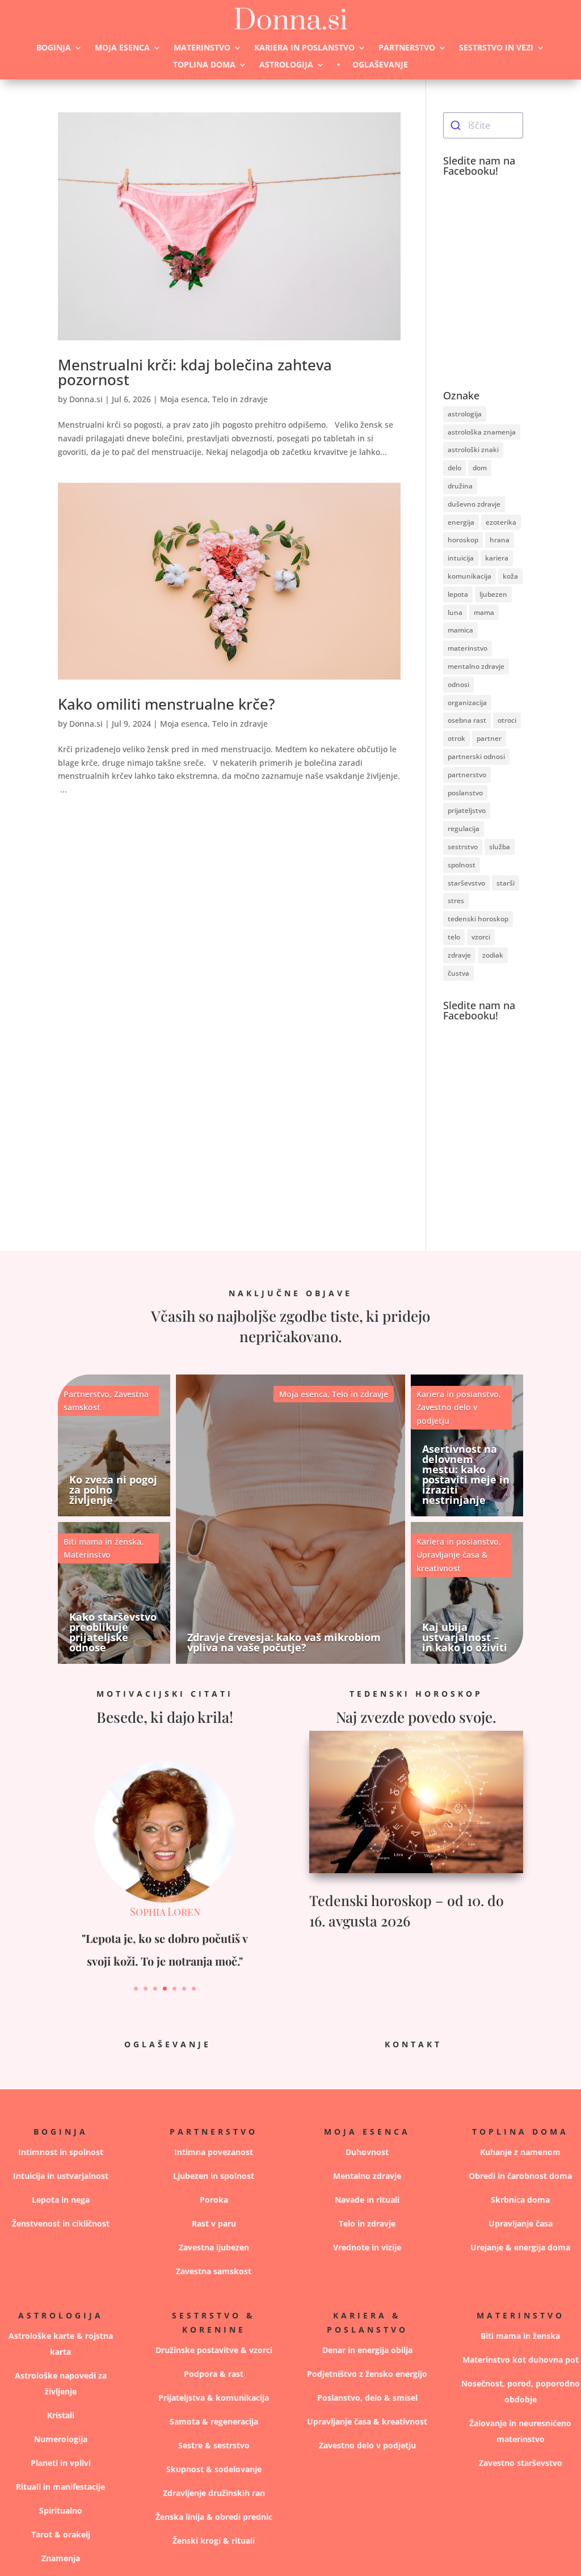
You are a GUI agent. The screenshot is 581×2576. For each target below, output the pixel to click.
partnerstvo (467, 775)
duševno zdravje (474, 504)
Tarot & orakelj (61, 2534)
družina (460, 486)
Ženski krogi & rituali (214, 2541)
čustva (458, 973)
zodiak (493, 955)
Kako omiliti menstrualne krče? (167, 704)
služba (500, 847)
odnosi (458, 684)
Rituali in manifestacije (60, 2487)
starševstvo (466, 883)
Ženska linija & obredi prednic (214, 2517)
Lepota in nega (61, 2200)
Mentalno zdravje (367, 2176)
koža (510, 576)
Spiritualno (61, 2510)
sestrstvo (463, 847)
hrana (500, 540)
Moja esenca (122, 48)
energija (461, 522)
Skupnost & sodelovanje (214, 2469)
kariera (497, 558)
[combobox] (483, 125)
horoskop (463, 540)
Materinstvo (202, 48)
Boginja (54, 48)
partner (489, 738)
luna (455, 612)
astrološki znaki (473, 450)
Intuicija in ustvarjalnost (61, 2176)
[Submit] (456, 125)
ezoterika (501, 522)
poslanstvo (465, 793)
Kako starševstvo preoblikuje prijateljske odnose (113, 1632)
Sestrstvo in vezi (496, 48)
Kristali (61, 2415)
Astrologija (286, 65)
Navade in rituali (367, 2200)
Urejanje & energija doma (520, 2247)
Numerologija (61, 2439)
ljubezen (493, 594)
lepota (458, 594)
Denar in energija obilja (367, 2350)
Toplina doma (204, 65)
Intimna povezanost (214, 2152)
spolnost (462, 865)
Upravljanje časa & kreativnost (367, 2421)
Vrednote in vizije (367, 2247)
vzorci (481, 937)
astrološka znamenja (482, 432)
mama (484, 612)
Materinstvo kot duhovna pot (521, 2360)
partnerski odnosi (476, 756)
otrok (456, 738)
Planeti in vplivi (61, 2463)
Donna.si (86, 399)
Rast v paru (214, 2223)
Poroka (214, 2200)
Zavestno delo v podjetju (367, 2445)
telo (454, 937)
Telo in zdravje (240, 399)
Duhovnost (367, 2152)
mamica (460, 630)
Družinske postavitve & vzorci (214, 2350)
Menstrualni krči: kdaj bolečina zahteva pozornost (195, 372)
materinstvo (468, 648)
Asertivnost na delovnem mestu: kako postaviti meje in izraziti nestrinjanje (466, 1474)
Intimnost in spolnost (61, 2152)
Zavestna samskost (214, 2271)
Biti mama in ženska (102, 1542)
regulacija (464, 829)
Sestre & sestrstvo (214, 2445)
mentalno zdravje (476, 666)
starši (506, 883)
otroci (507, 720)
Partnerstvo (407, 48)
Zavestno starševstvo (521, 2463)
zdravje (459, 955)
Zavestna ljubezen (214, 2247)
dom (480, 468)
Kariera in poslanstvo (304, 48)
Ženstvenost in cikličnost (61, 2223)
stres (456, 901)
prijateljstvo (467, 810)
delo (454, 468)
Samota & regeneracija (214, 2421)
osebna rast (467, 720)
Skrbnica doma (520, 2200)
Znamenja (61, 2558)
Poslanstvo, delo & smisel (367, 2398)
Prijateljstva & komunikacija (214, 2398)
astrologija (465, 414)
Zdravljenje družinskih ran (214, 2493)
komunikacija (470, 576)
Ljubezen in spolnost (214, 2176)
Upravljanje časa (521, 2223)
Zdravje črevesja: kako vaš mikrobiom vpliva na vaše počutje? (284, 1642)
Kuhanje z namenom (520, 2152)
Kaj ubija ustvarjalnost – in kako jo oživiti (465, 1637)
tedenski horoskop (478, 919)
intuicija (461, 558)
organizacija (467, 703)
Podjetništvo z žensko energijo (367, 2374)
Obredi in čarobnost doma (520, 2176)
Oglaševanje (380, 65)
